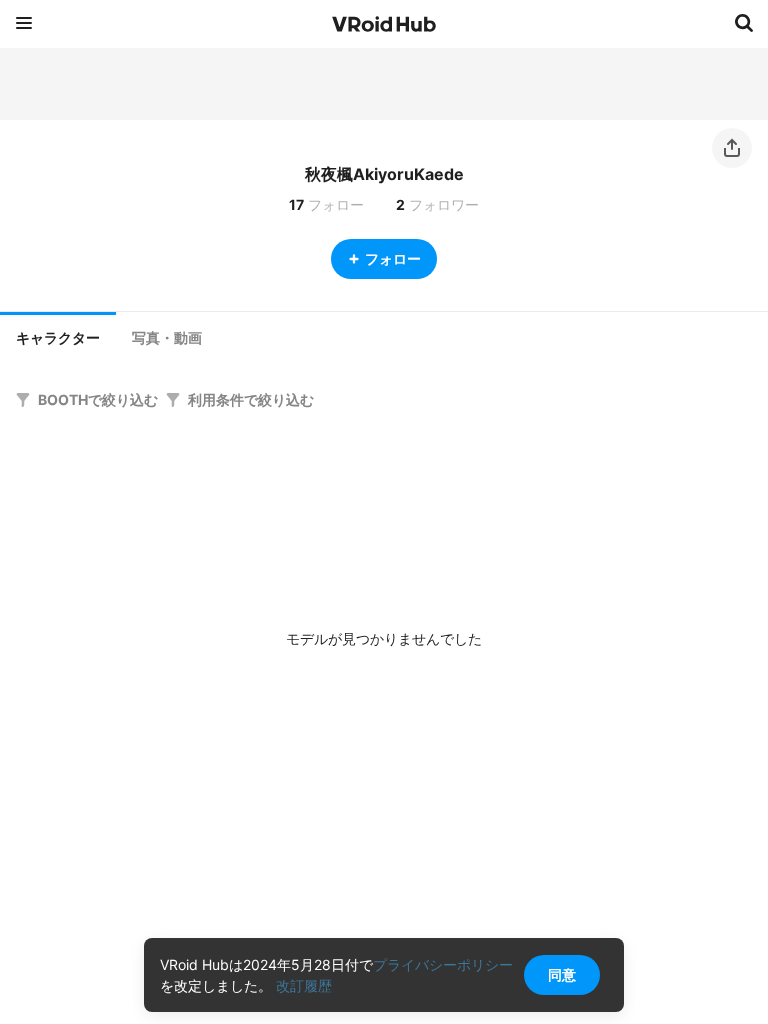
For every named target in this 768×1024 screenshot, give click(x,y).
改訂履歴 (304, 985)
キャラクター (58, 338)
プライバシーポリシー (443, 964)
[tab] (58, 336)
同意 (562, 974)
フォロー (393, 258)
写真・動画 (167, 338)
